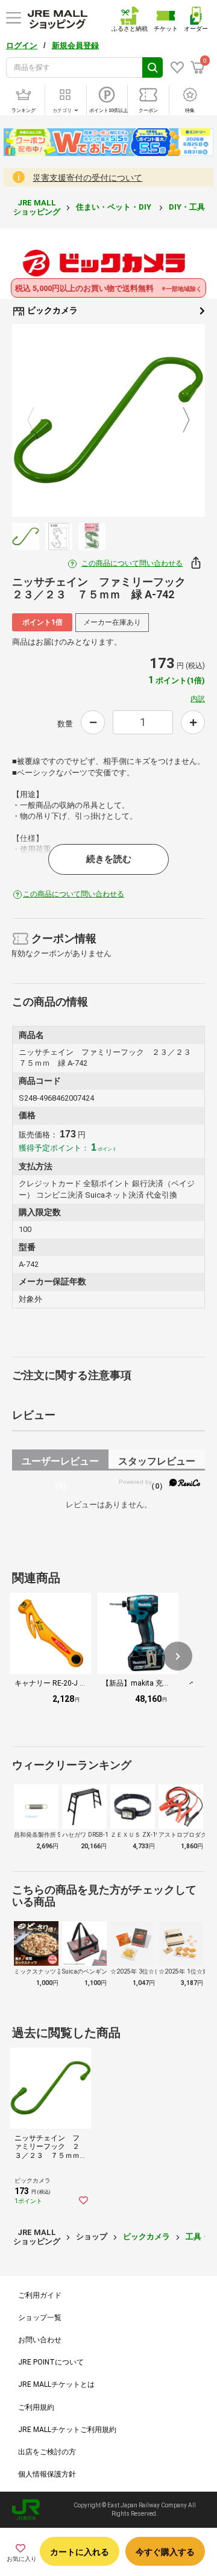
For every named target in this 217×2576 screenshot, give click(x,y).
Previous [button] (38, 420)
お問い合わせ (40, 2340)
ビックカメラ (52, 310)
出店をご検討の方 (47, 2452)
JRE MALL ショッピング (37, 207)
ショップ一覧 (40, 2318)
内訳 (198, 699)
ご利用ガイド (40, 2295)
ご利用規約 (36, 2407)
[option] (108, 420)
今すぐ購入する (165, 2552)
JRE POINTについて (51, 2362)
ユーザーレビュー (60, 1463)
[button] (178, 1656)
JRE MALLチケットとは (56, 2384)
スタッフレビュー (157, 1463)
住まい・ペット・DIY (115, 207)
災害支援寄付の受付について (87, 178)
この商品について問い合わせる (132, 563)
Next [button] (179, 420)
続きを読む (109, 859)
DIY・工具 (188, 207)
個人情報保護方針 (47, 2474)
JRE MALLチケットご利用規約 (67, 2430)
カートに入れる (80, 2552)
